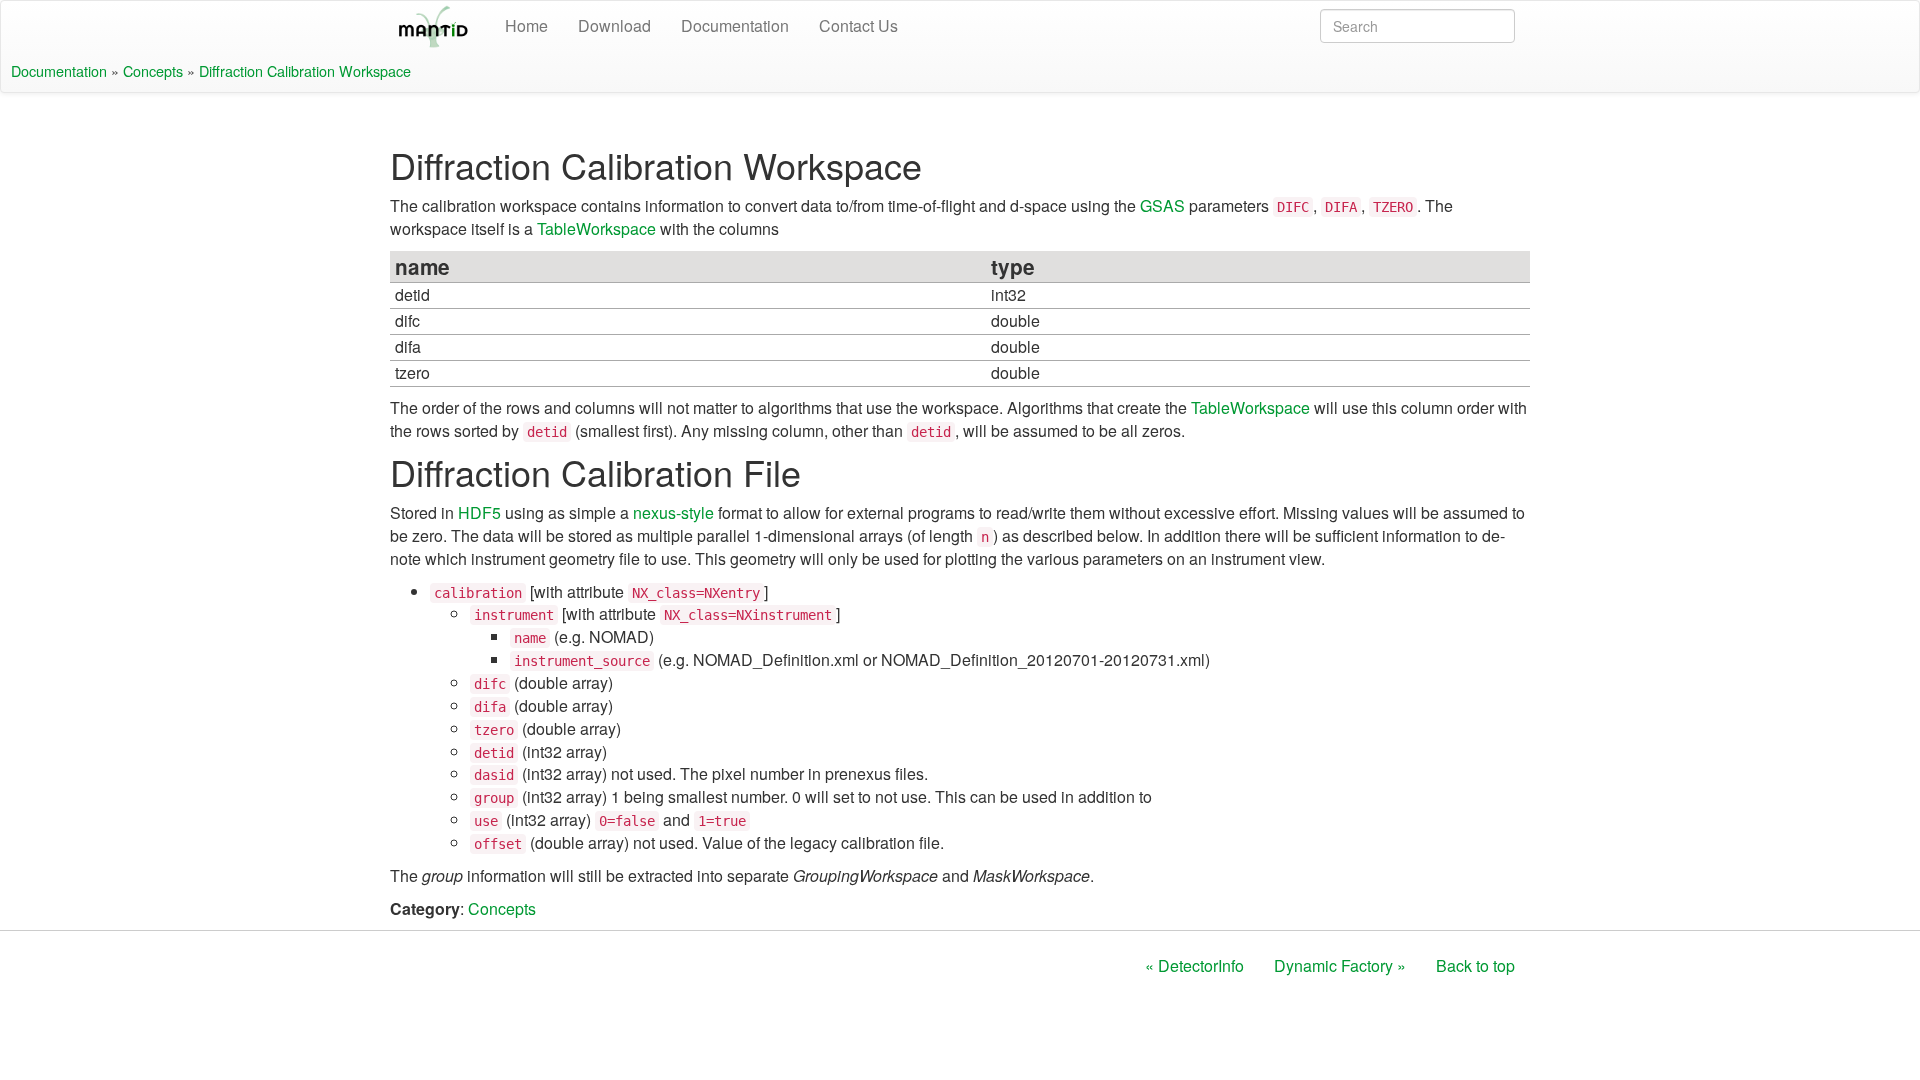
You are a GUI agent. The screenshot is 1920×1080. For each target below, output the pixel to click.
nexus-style (673, 512)
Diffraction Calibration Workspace (305, 70)
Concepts (153, 70)
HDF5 (479, 512)
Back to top (1475, 965)
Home (526, 25)
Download (614, 25)
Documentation (735, 25)
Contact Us (858, 25)
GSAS (1162, 205)
